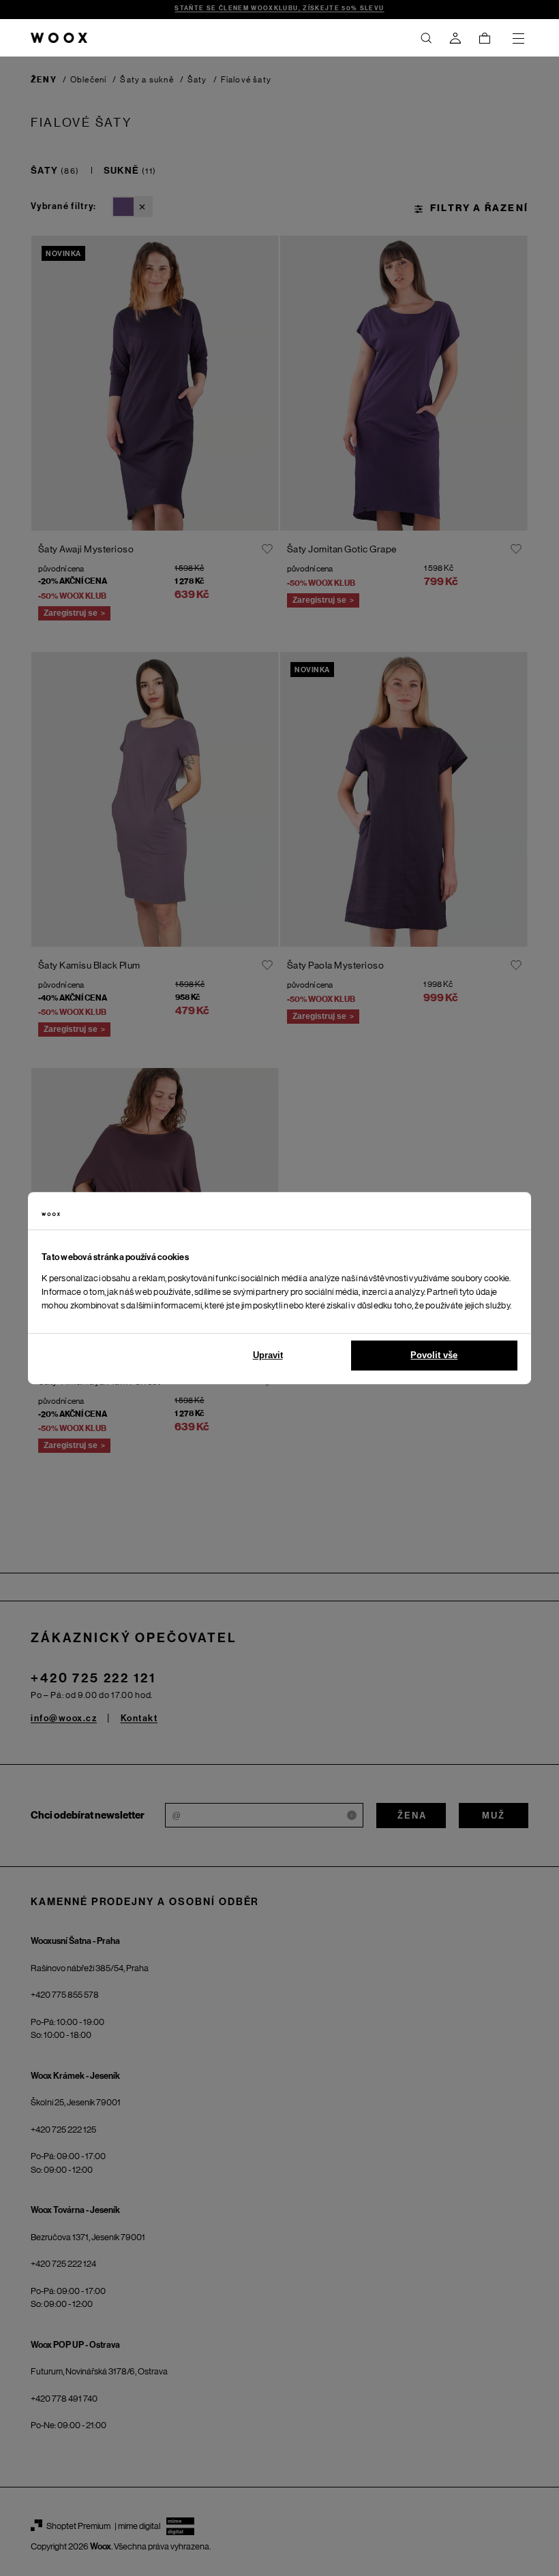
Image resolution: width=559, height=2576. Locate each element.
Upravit (268, 1355)
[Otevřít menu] (518, 38)
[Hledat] (426, 38)
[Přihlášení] (455, 38)
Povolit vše (434, 1355)
